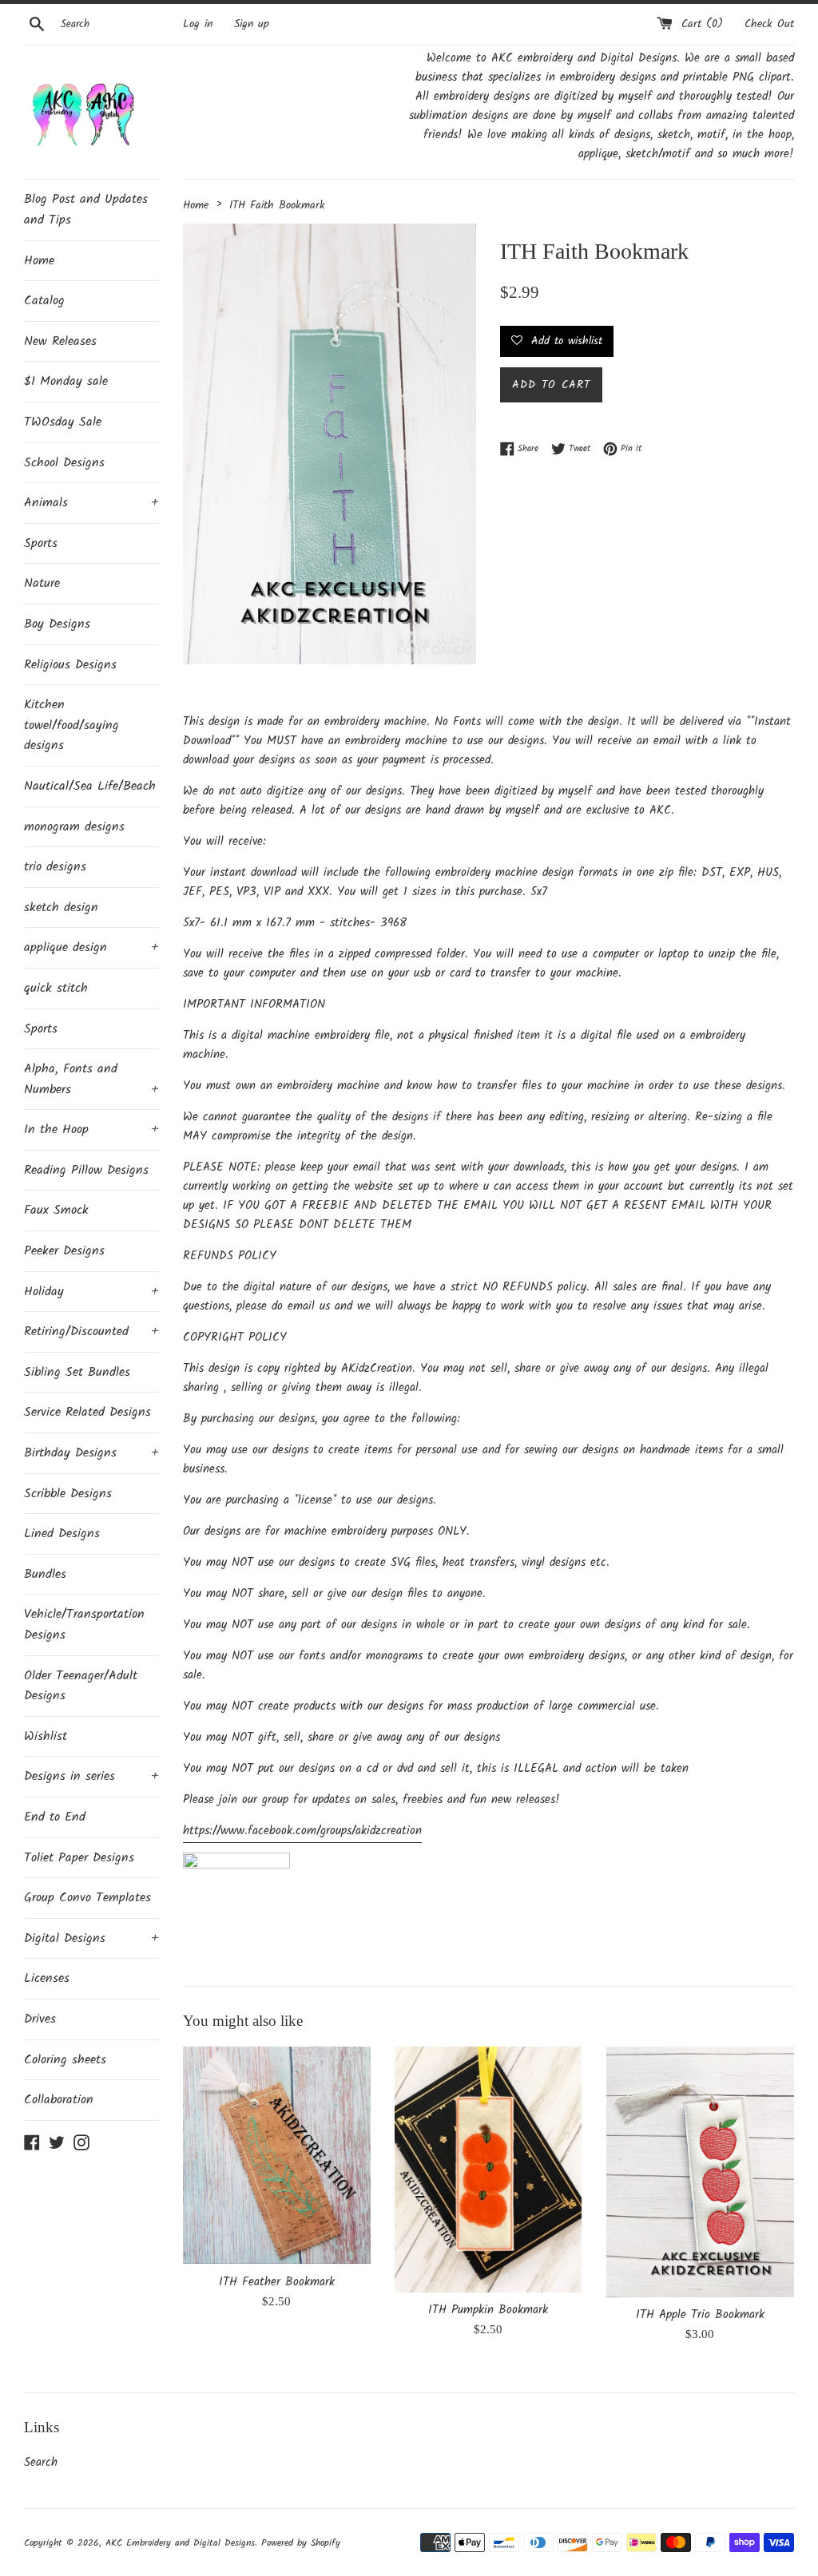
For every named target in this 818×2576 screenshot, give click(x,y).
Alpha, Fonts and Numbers (91, 1079)
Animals (91, 503)
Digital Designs (91, 1938)
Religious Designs (70, 665)
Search (41, 2463)
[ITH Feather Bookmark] (277, 2155)
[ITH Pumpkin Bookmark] (488, 2170)
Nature (42, 583)
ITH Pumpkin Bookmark (488, 2310)
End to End (55, 1817)
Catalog (44, 301)
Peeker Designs (64, 1251)
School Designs (64, 463)
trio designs (55, 867)
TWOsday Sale (63, 422)
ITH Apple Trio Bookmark (700, 2315)
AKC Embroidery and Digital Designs (180, 2543)
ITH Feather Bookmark (277, 2282)
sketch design (61, 908)
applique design (91, 947)
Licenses (47, 1978)
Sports (41, 543)
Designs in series (91, 1776)
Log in (198, 24)
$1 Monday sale (66, 381)
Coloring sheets (65, 2060)
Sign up (252, 24)
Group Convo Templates (87, 1898)
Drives (40, 2019)
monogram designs (74, 827)
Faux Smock (56, 1210)
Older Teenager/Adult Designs (81, 1686)
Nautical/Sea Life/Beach (90, 786)
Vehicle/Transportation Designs (84, 1625)
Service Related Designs (87, 1412)
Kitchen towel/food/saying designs (71, 725)
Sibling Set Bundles (77, 1372)
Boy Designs (57, 624)
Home (39, 261)
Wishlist (46, 1736)
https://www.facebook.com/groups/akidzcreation (302, 1831)
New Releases (60, 341)
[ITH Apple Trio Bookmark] (700, 2172)
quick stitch (56, 988)
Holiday (91, 1292)
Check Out (769, 24)
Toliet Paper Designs (79, 1858)
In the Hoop (91, 1129)
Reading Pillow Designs (86, 1170)
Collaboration (59, 2100)
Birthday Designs (91, 1453)
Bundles (45, 1574)
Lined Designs (62, 1534)
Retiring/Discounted (91, 1332)
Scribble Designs (68, 1494)
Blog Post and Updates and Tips (86, 210)
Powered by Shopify (301, 2543)
